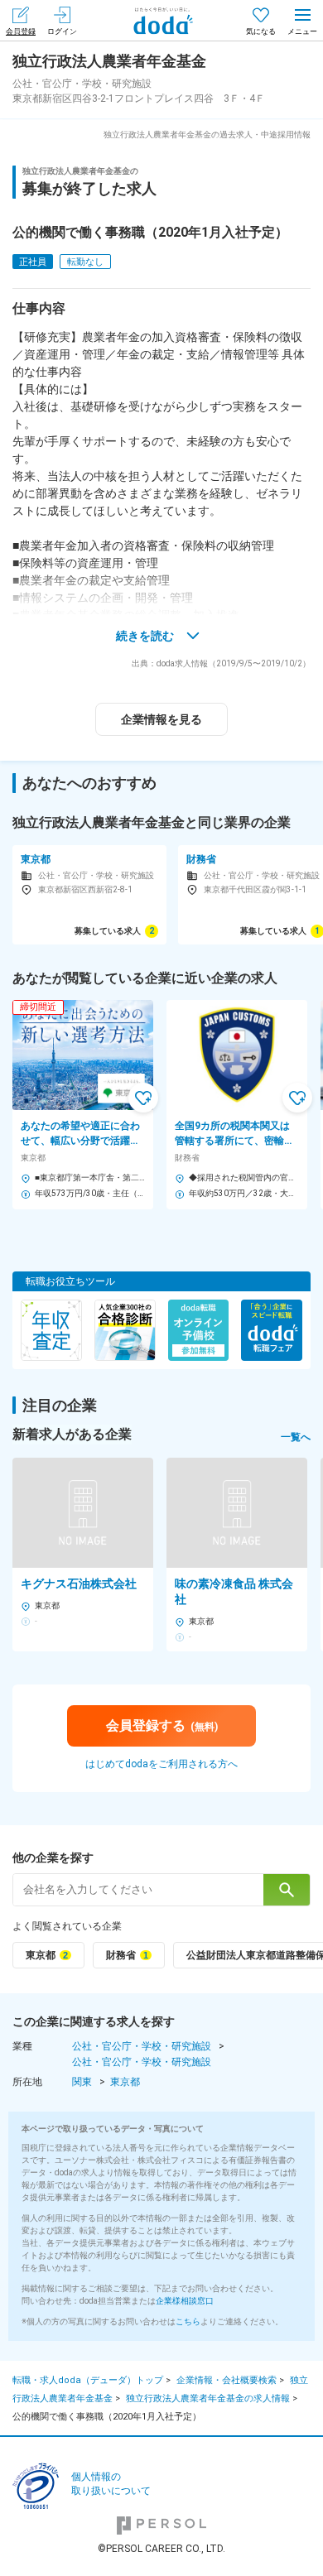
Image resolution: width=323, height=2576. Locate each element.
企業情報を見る (161, 719)
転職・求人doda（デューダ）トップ (88, 2380)
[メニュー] (302, 20)
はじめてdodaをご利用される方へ (161, 1764)
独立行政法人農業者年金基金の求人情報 (208, 2398)
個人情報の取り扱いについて (111, 2484)
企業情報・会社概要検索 (227, 2380)
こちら (188, 2321)
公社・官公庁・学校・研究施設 (142, 2046)
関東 (82, 2082)
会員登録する (162, 1725)
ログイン (62, 31)
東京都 (125, 2082)
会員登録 (21, 31)
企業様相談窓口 (185, 2301)
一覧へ (296, 1437)
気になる (261, 31)
